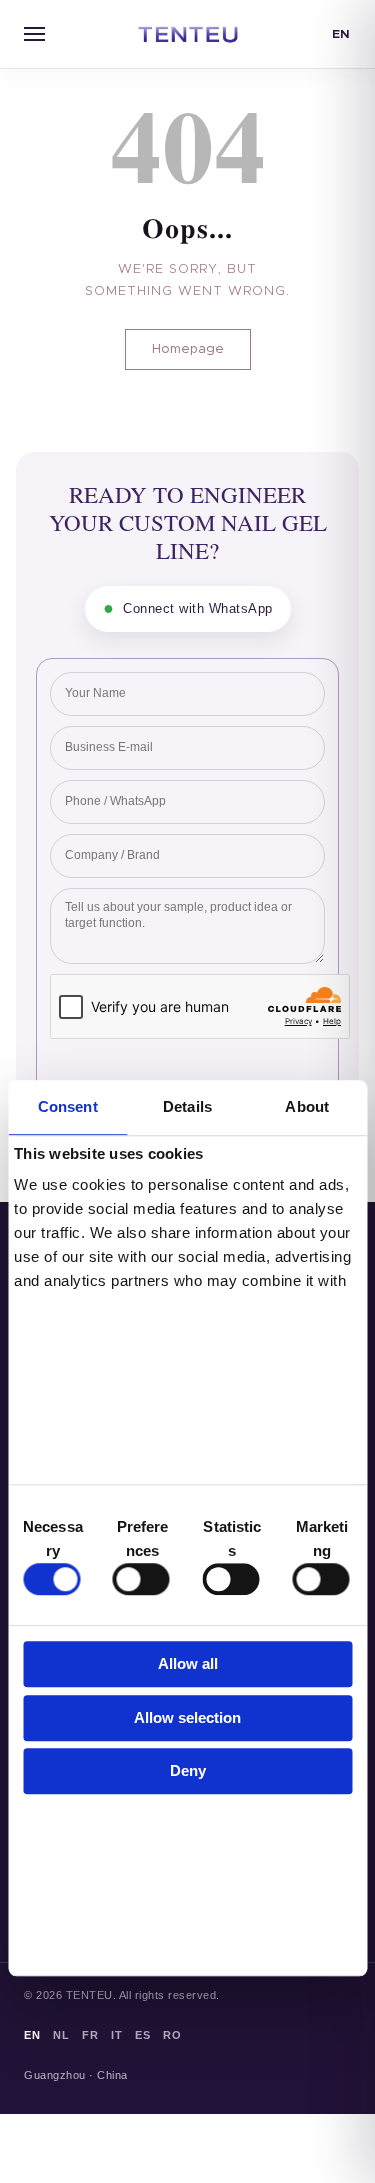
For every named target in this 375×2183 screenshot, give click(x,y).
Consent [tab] (68, 1106)
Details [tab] (187, 1106)
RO (172, 2035)
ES (142, 2035)
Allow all (188, 1664)
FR (90, 2035)
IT (116, 2035)
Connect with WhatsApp (188, 608)
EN (341, 34)
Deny (188, 1771)
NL (61, 2035)
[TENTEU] (188, 34)
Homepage (188, 349)
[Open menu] (34, 34)
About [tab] (307, 1106)
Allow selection (187, 1717)
